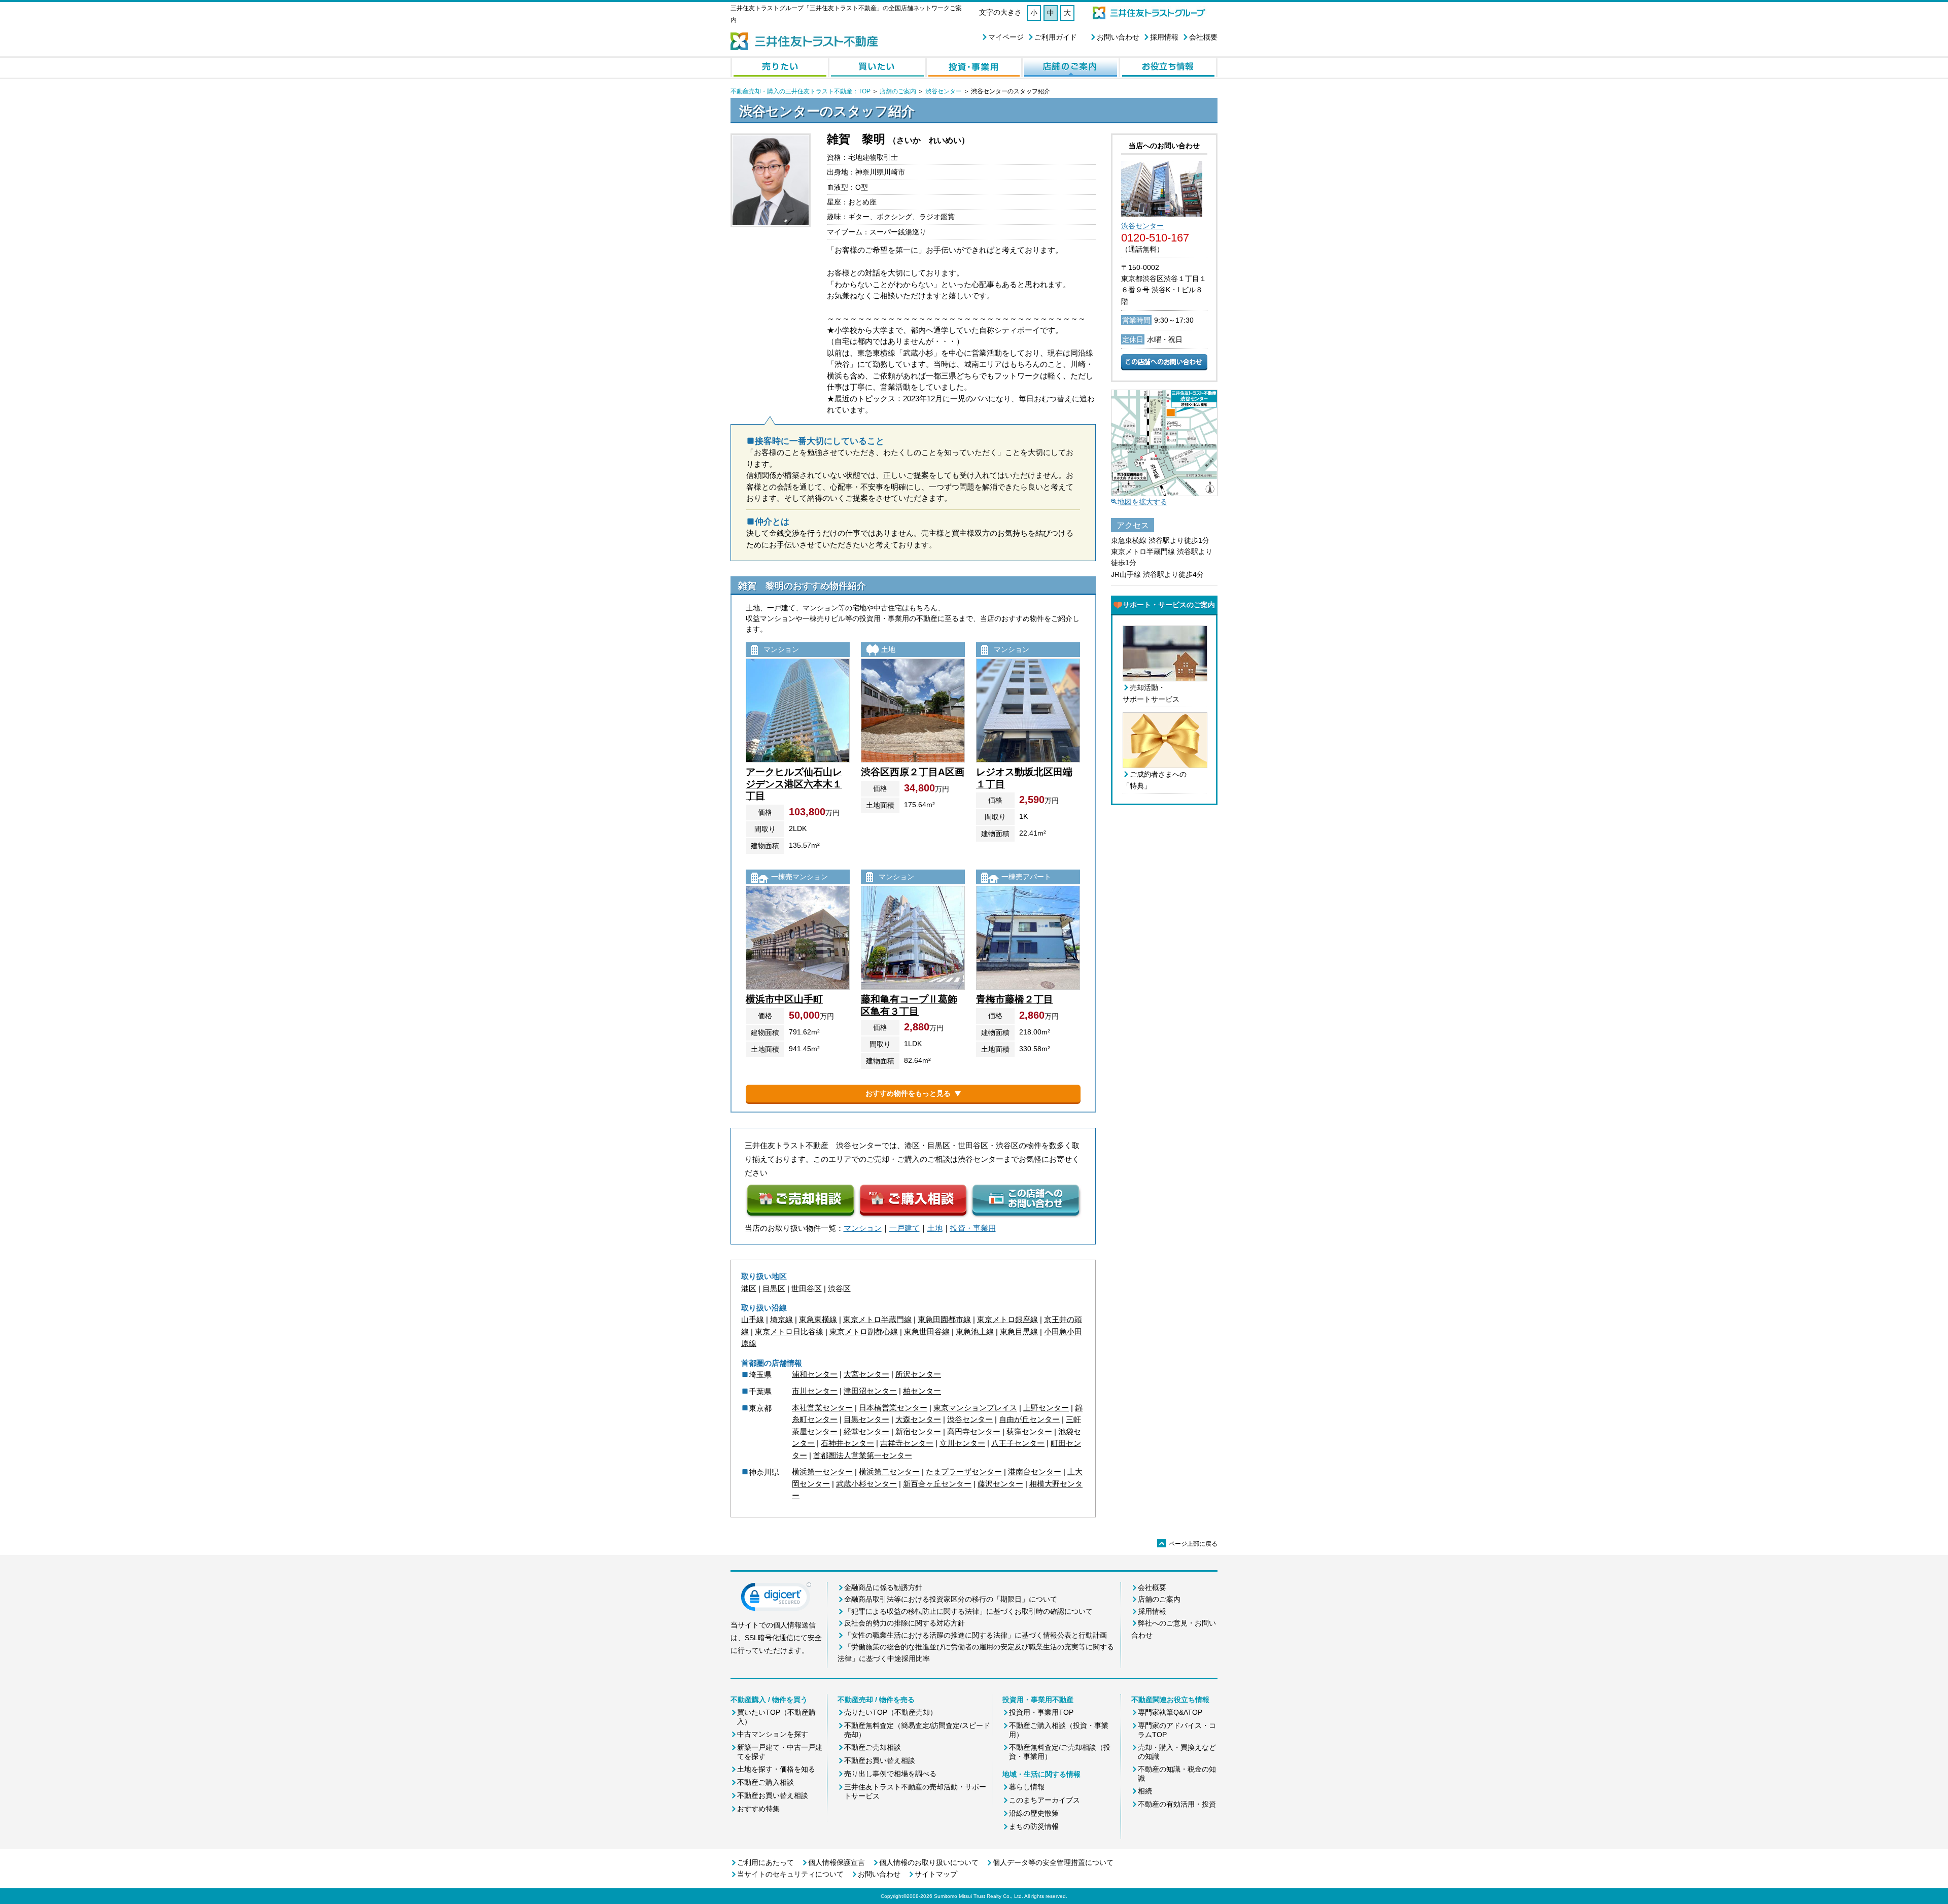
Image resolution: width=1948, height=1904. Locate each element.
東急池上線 (975, 1331)
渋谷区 (839, 1288)
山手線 (753, 1319)
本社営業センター (822, 1408)
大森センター (918, 1419)
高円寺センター (974, 1431)
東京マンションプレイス (975, 1408)
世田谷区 (807, 1288)
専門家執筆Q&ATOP (1170, 1712)
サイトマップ (936, 1874)
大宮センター (866, 1374)
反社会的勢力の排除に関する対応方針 (905, 1623)
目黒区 (774, 1288)
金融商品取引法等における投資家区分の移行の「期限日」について (951, 1599)
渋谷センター (944, 91)
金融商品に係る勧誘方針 (883, 1587)
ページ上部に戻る (1188, 1544)
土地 (935, 1228)
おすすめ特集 (758, 1809)
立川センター (962, 1443)
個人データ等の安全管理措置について (1053, 1862)
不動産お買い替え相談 (773, 1795)
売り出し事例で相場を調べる (890, 1774)
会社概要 (1203, 37)
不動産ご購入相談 (766, 1782)
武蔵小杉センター (866, 1484)
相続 (1145, 1791)
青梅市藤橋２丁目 (1015, 999)
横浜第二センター (889, 1472)
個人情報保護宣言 (837, 1862)
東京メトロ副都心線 (864, 1331)
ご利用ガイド (1056, 37)
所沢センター (918, 1374)
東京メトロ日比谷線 (789, 1331)
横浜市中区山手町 (784, 999)
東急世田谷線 (927, 1331)
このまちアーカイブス (1045, 1800)
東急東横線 (818, 1319)
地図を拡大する (1142, 502)
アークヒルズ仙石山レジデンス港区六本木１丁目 (794, 784)
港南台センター (1035, 1472)
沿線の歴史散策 (1034, 1813)
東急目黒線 (1019, 1331)
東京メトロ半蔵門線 (877, 1319)
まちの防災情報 (1034, 1826)
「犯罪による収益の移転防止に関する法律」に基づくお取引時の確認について (968, 1611)
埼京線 (781, 1319)
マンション (863, 1228)
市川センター (815, 1391)
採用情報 (1164, 37)
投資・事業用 (973, 1228)
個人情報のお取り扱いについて (929, 1862)
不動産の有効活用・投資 (1177, 1804)
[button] (776, 1599)
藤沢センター (1000, 1484)
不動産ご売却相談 (873, 1747)
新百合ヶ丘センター (937, 1484)
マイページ (1006, 37)
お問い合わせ (1118, 37)
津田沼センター (870, 1391)
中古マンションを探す (773, 1734)
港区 (749, 1288)
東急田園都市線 (944, 1319)
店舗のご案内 (898, 91)
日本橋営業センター (893, 1408)
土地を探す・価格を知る (776, 1769)
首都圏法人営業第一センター (863, 1455)
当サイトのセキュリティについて (790, 1874)
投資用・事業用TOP (1041, 1712)
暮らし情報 (1027, 1787)
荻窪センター (1029, 1431)
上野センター (1046, 1408)
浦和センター (815, 1374)
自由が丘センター (1029, 1419)
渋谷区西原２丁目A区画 (913, 772)
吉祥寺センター (907, 1443)
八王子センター (1018, 1443)
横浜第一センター (822, 1472)
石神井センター (847, 1443)
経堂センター (866, 1431)
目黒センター (866, 1419)
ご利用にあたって (766, 1862)
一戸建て (905, 1228)
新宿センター (918, 1431)
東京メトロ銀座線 (1007, 1319)
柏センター (922, 1391)
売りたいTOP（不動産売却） (891, 1712)
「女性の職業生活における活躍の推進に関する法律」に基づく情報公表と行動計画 (976, 1635)
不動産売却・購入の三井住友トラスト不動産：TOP (801, 91)
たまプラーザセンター (964, 1472)
